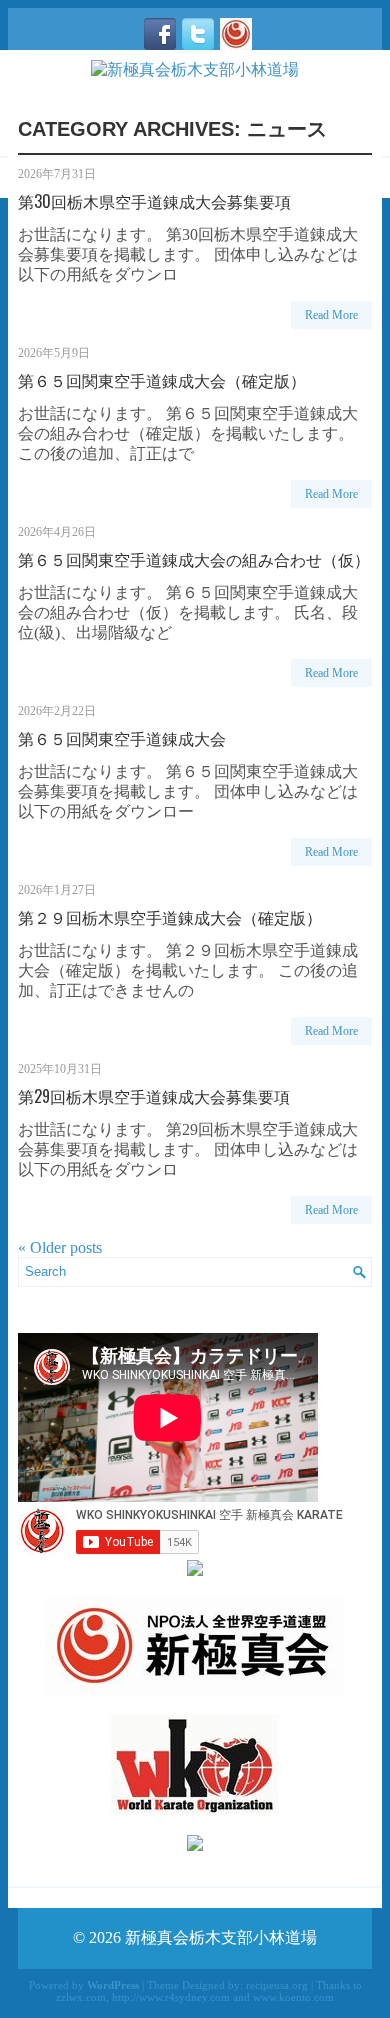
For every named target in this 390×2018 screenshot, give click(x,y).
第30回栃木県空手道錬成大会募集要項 (154, 201)
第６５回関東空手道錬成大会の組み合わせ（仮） (194, 559)
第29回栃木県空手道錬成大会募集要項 (154, 1096)
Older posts (60, 1247)
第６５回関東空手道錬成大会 (122, 738)
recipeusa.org (277, 1985)
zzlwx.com (81, 1997)
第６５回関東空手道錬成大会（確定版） (162, 380)
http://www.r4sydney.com (171, 1997)
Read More (331, 315)
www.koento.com (293, 1997)
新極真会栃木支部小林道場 (221, 1937)
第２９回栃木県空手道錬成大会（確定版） (170, 917)
